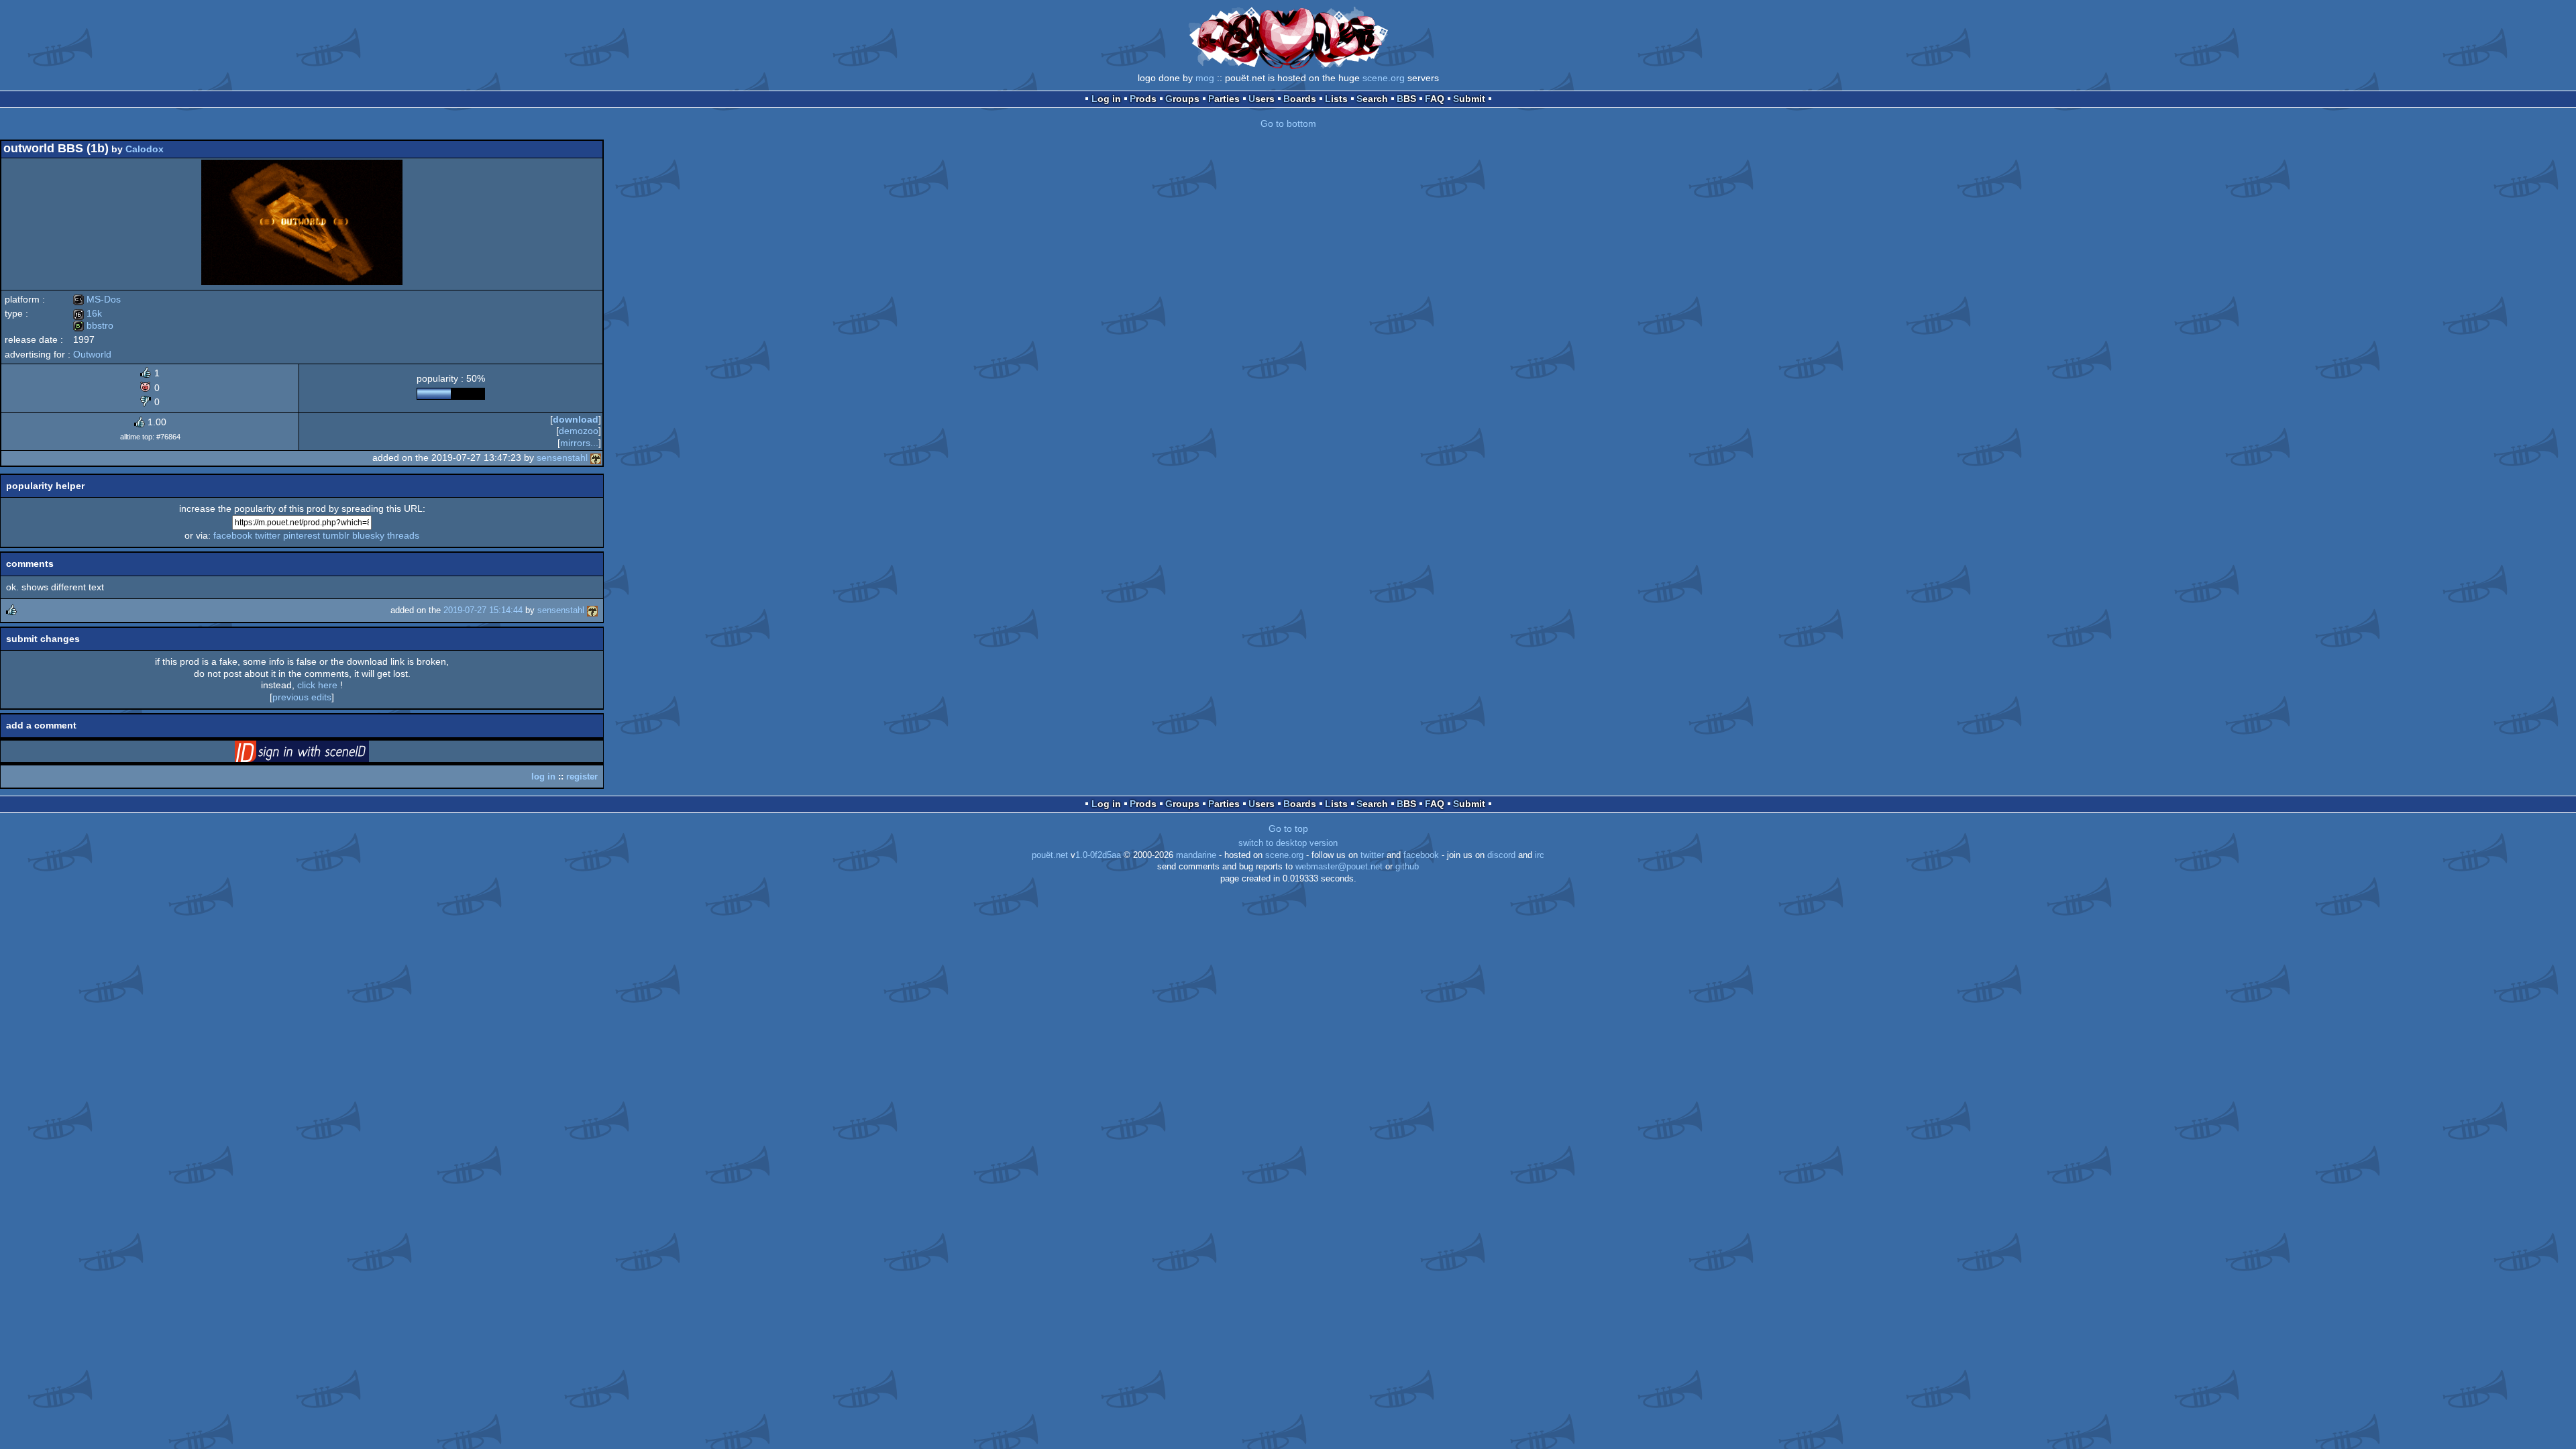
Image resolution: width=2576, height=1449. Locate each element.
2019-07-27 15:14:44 (483, 610)
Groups (1182, 99)
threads (403, 535)
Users (1262, 99)
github (1407, 867)
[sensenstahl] (596, 458)
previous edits (302, 697)
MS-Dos (97, 299)
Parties (1224, 99)
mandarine (1196, 855)
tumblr (336, 535)
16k (88, 313)
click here (317, 685)
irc (1540, 855)
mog (1205, 78)
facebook (233, 535)
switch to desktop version (1288, 843)
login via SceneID (323, 754)
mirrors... (579, 443)
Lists (1336, 99)
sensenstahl (562, 458)
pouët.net (1050, 855)
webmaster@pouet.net (1339, 867)
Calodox (145, 149)
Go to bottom (1288, 123)
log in (543, 776)
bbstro (93, 325)
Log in (1106, 99)
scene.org (1384, 78)
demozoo (579, 431)
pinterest (302, 535)
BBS (1406, 99)
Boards (1300, 99)
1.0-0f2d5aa (1098, 855)
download (576, 419)
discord (1501, 855)
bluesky (368, 535)
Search (1372, 99)
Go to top (1288, 828)
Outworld (92, 354)
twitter (268, 535)
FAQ (1435, 99)
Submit (1469, 99)
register (582, 776)
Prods (1143, 99)
